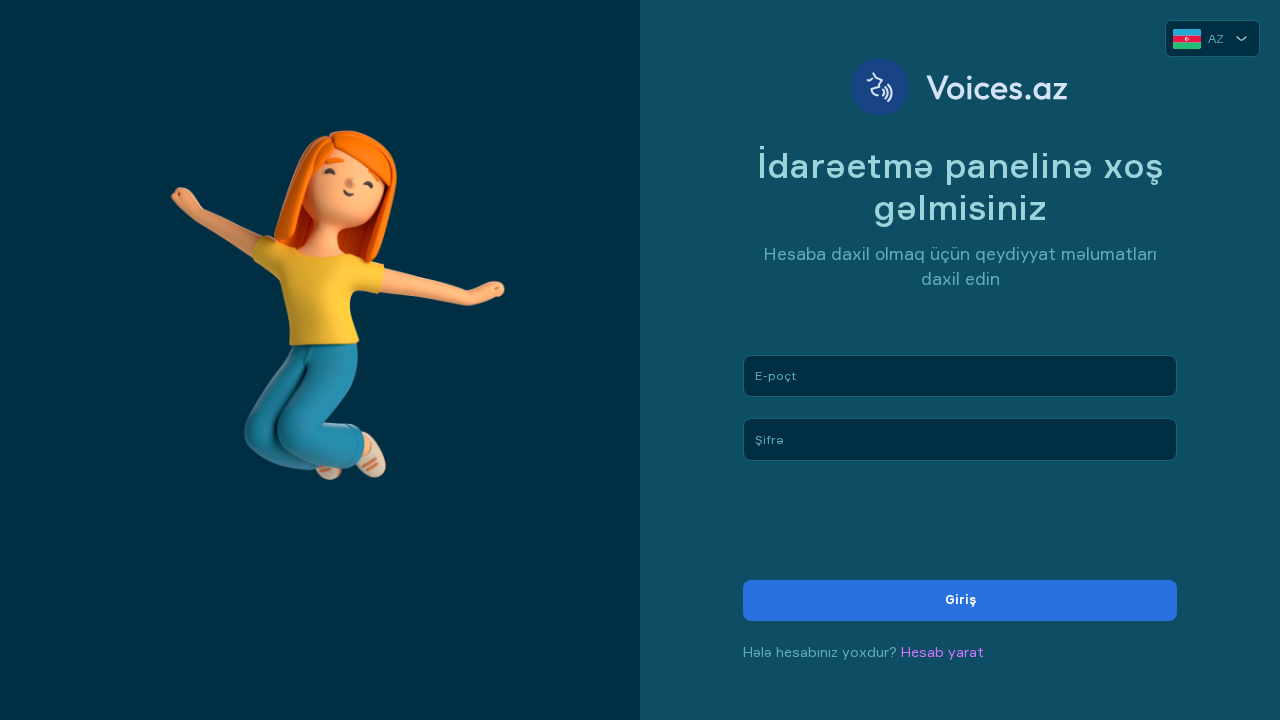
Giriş (960, 599)
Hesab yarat (942, 651)
